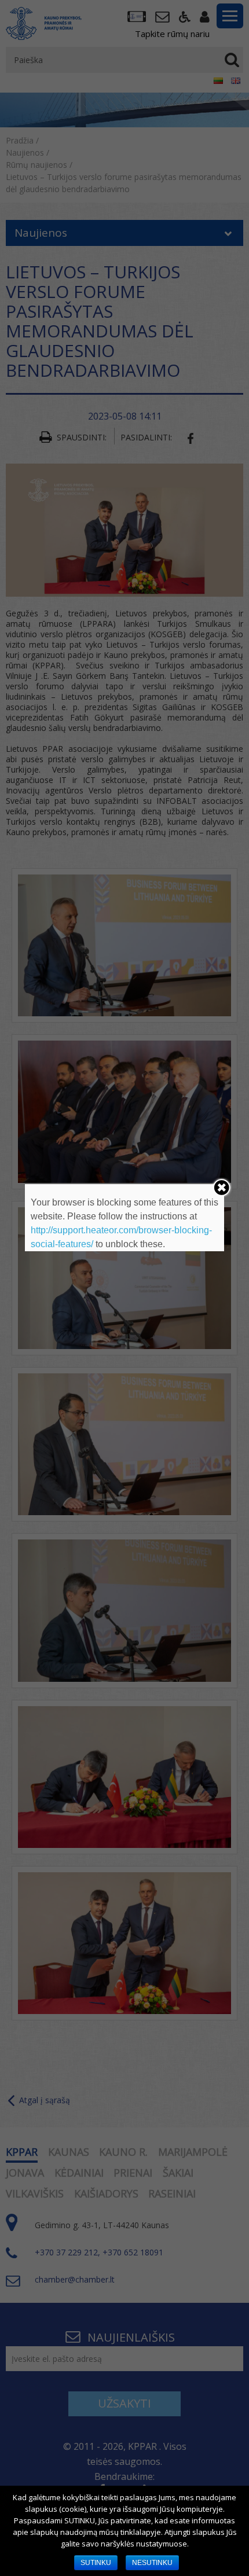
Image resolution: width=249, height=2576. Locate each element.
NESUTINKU (152, 2563)
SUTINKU (96, 2563)
